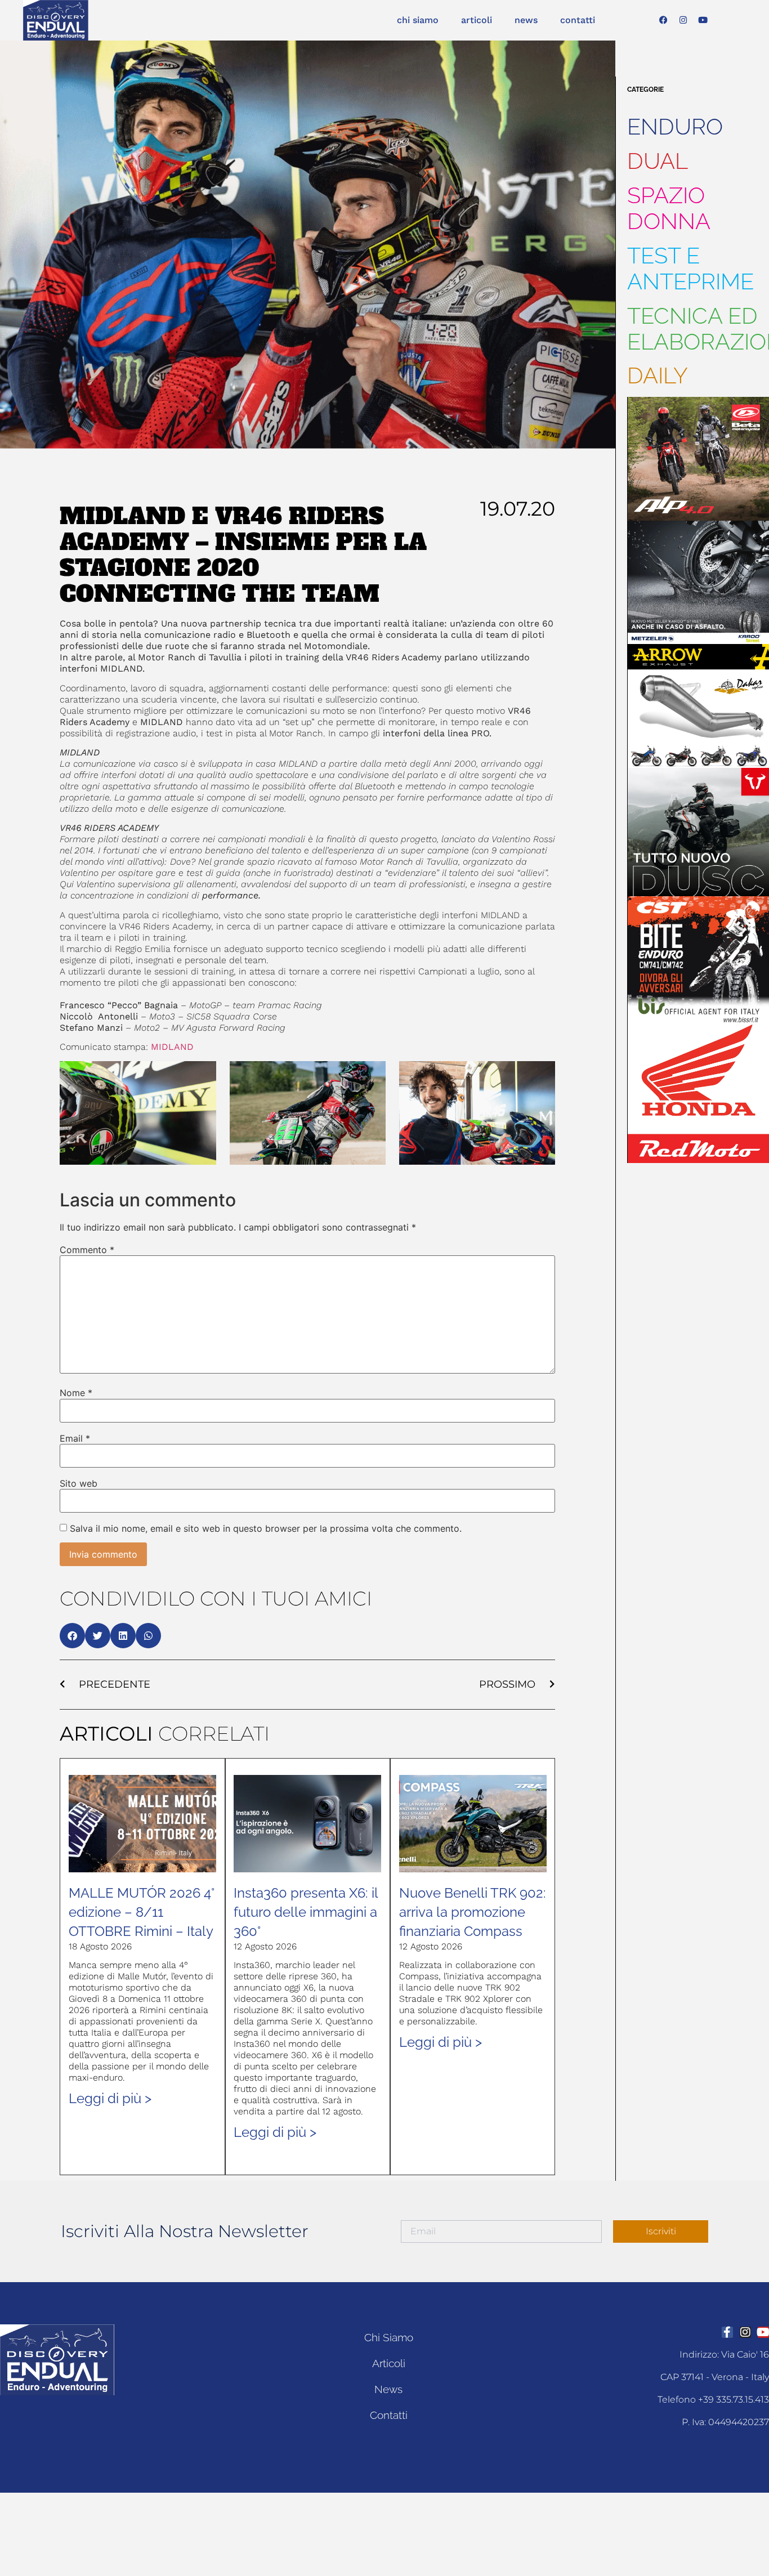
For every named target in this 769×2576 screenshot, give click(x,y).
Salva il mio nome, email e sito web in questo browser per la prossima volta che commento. (266, 1528)
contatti (578, 20)
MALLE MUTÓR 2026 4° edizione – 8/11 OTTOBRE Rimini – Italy (142, 1912)
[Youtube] (703, 20)
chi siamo (418, 20)
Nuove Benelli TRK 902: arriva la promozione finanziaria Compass (473, 1912)
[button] (72, 1636)
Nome (76, 1393)
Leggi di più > (110, 2098)
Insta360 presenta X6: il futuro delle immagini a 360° (306, 1912)
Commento (87, 1250)
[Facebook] (664, 20)
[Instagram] (683, 20)
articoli (477, 20)
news (526, 20)
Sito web (79, 1483)
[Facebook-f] (727, 2332)
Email (75, 1438)
